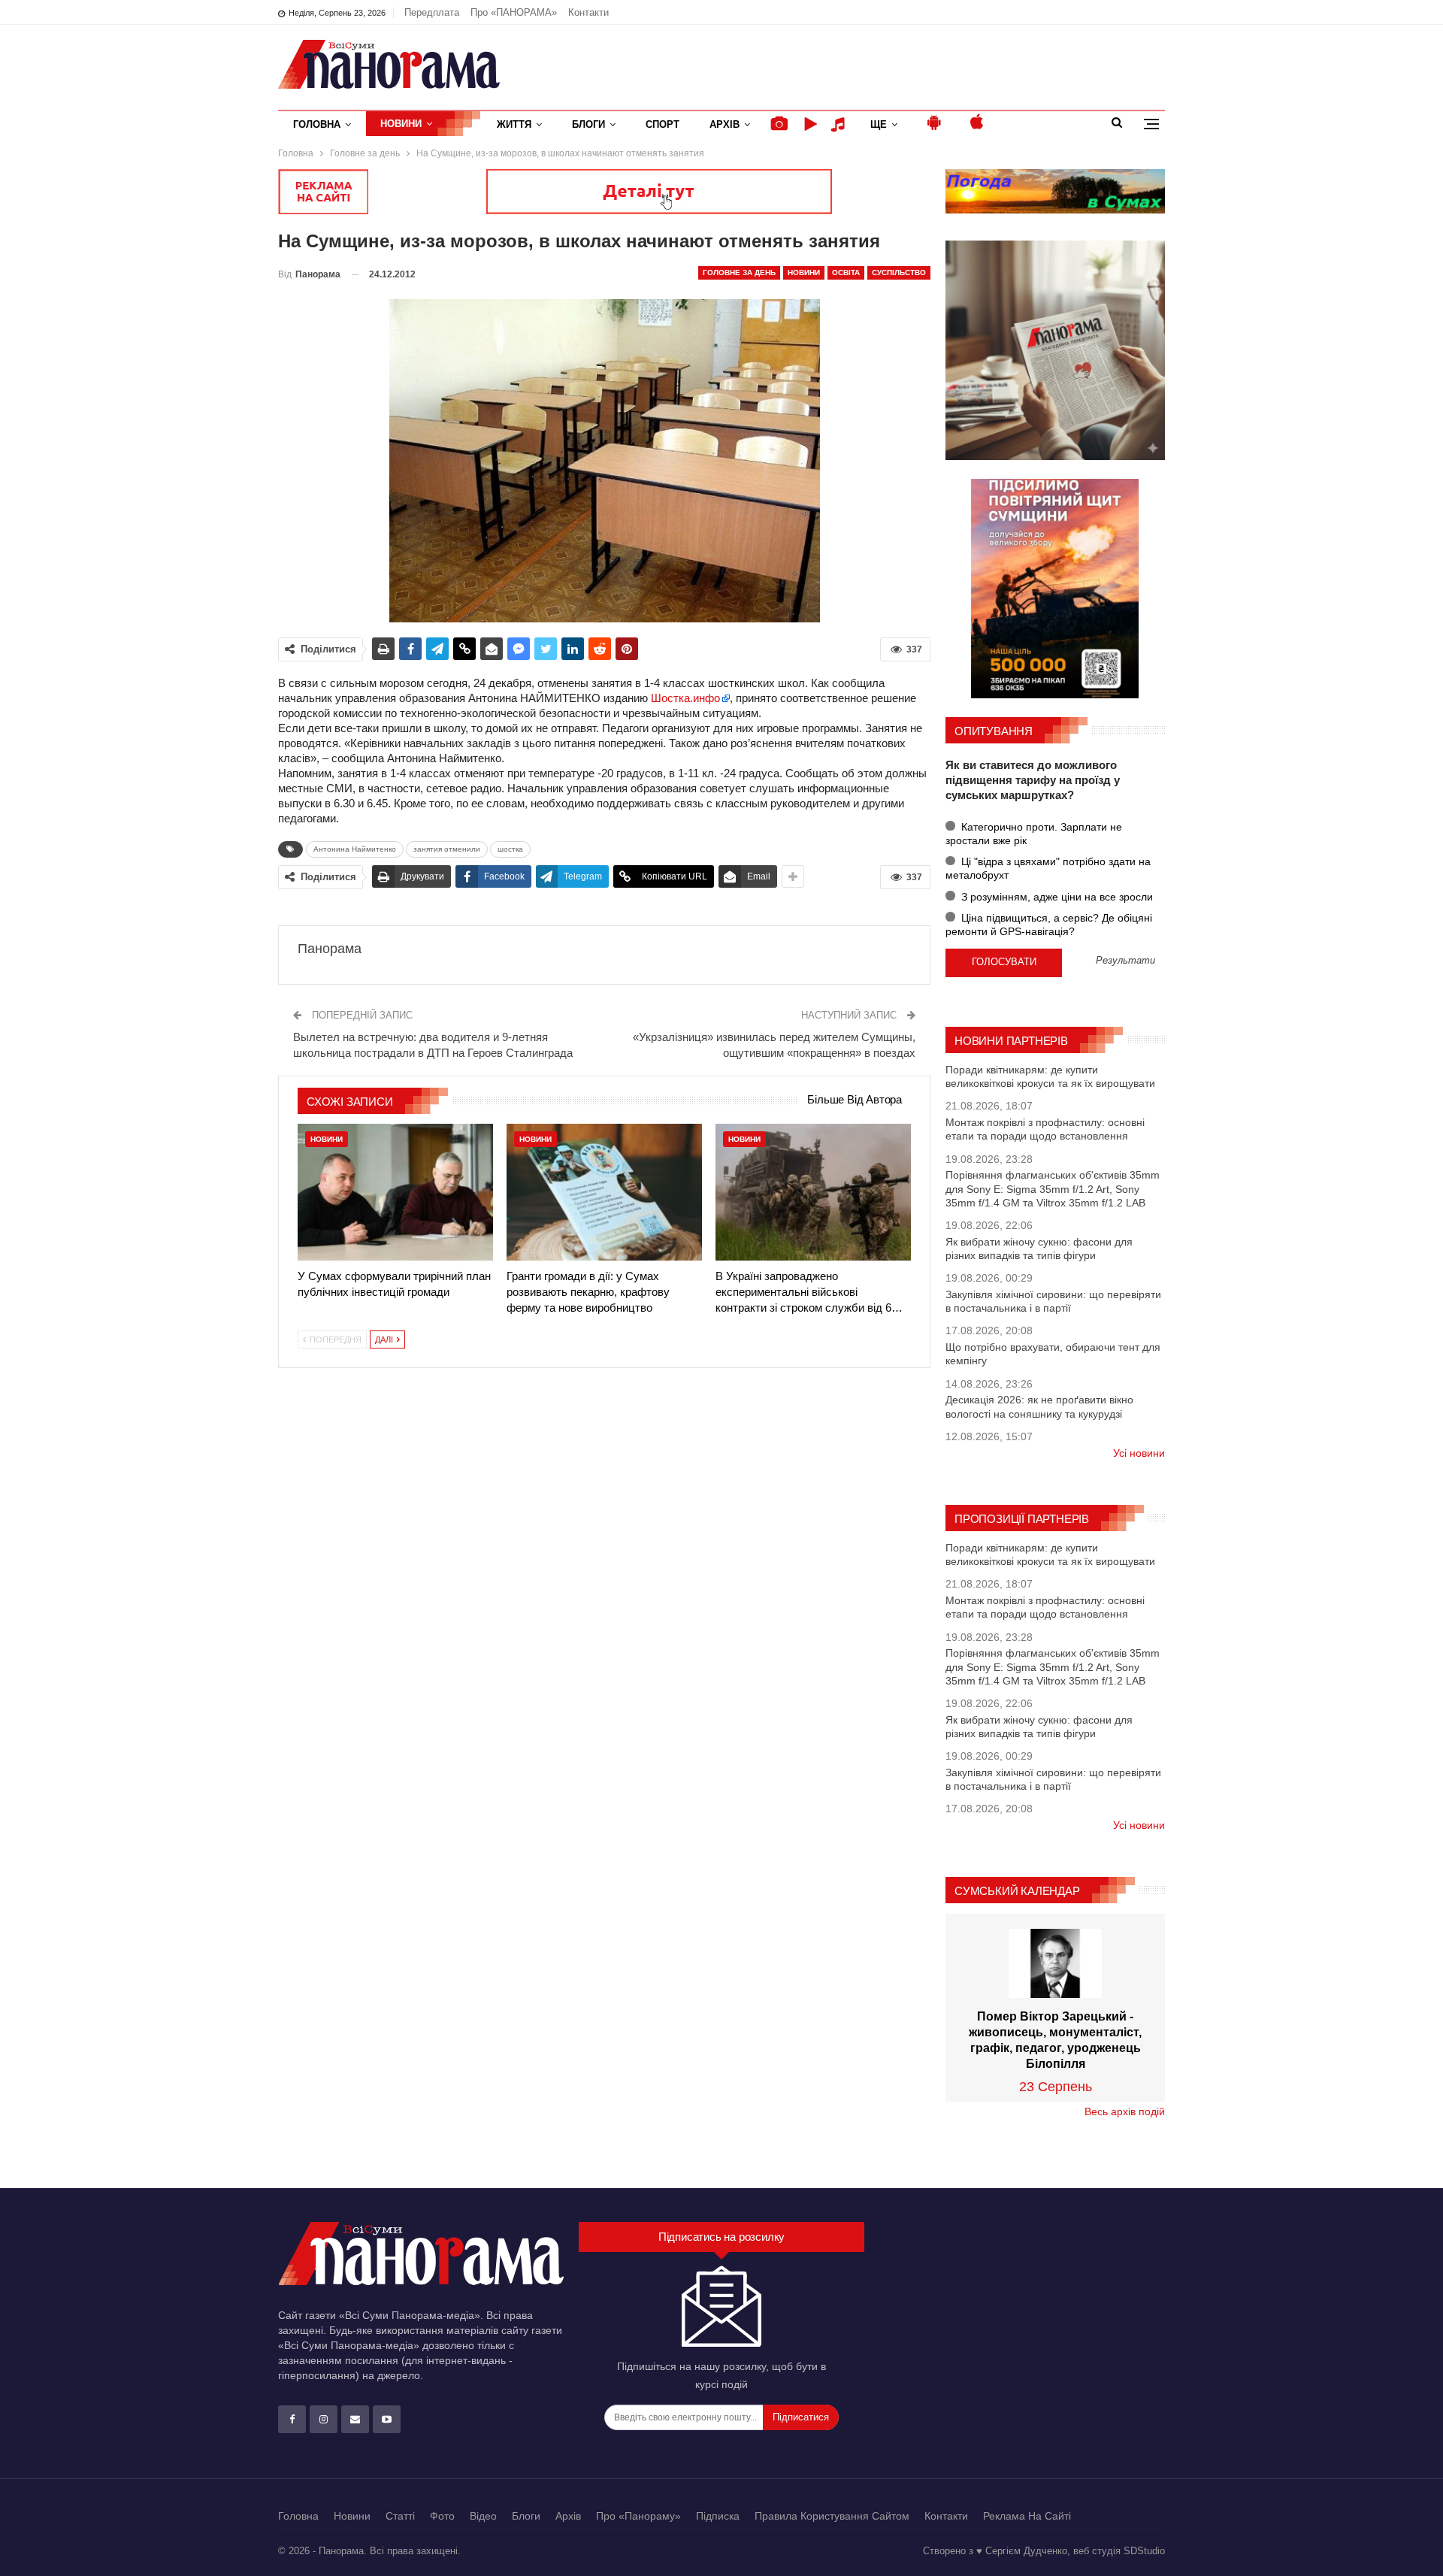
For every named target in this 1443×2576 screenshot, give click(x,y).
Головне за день (739, 272)
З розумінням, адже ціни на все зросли (1056, 897)
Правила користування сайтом (832, 2516)
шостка (510, 849)
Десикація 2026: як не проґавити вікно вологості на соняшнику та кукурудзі (1039, 1406)
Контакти (588, 12)
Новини (401, 124)
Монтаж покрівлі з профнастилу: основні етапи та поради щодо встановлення (1045, 1129)
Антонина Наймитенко (355, 849)
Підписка (718, 2516)
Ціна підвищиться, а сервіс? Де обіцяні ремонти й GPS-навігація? (1049, 925)
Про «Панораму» (638, 2516)
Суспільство (899, 272)
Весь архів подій (1125, 2111)
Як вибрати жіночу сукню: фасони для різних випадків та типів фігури (1039, 1249)
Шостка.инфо (685, 698)
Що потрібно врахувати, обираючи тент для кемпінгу (1053, 1354)
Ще (879, 124)
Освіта (846, 272)
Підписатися (801, 2417)
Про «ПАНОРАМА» (514, 12)
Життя (514, 124)
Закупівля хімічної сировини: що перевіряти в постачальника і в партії (1053, 1301)
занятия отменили (447, 849)
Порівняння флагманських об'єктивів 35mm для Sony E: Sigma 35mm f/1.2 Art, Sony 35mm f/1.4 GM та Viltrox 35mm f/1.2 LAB (1053, 1188)
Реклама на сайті (1027, 2516)
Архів (725, 124)
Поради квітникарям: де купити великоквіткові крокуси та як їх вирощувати (1050, 1076)
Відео (483, 2516)
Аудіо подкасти (840, 124)
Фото (442, 2516)
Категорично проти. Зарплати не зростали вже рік (1034, 834)
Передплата (432, 12)
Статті (400, 2516)
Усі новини (1139, 1453)
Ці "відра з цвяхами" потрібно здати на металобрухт (1048, 868)
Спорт (663, 124)
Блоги (588, 124)
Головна (317, 124)
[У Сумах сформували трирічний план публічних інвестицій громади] (395, 1192)
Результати (1125, 961)
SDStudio (1144, 2551)
